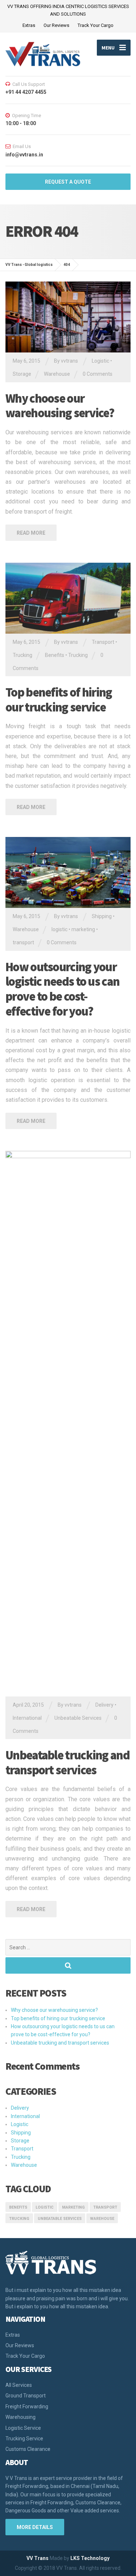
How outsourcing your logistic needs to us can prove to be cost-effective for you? (62, 989)
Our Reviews (56, 25)
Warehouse (57, 374)
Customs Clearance (28, 2449)
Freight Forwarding (27, 2406)
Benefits (55, 655)
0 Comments (98, 374)
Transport (103, 642)
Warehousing (20, 2417)
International (27, 1718)
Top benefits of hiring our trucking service (59, 700)
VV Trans (38, 2558)
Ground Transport (26, 2396)
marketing (83, 929)
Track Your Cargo (96, 25)
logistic (59, 929)
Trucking (22, 655)
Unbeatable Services (78, 1718)
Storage (22, 374)
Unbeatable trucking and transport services (67, 1762)
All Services (19, 2385)
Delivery (104, 1705)
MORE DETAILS (35, 2527)
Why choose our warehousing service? (60, 406)
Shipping (102, 916)
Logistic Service (23, 2428)
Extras (29, 25)
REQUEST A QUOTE (68, 182)
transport (23, 942)
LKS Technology (90, 2558)
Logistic (100, 361)
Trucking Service (24, 2439)
